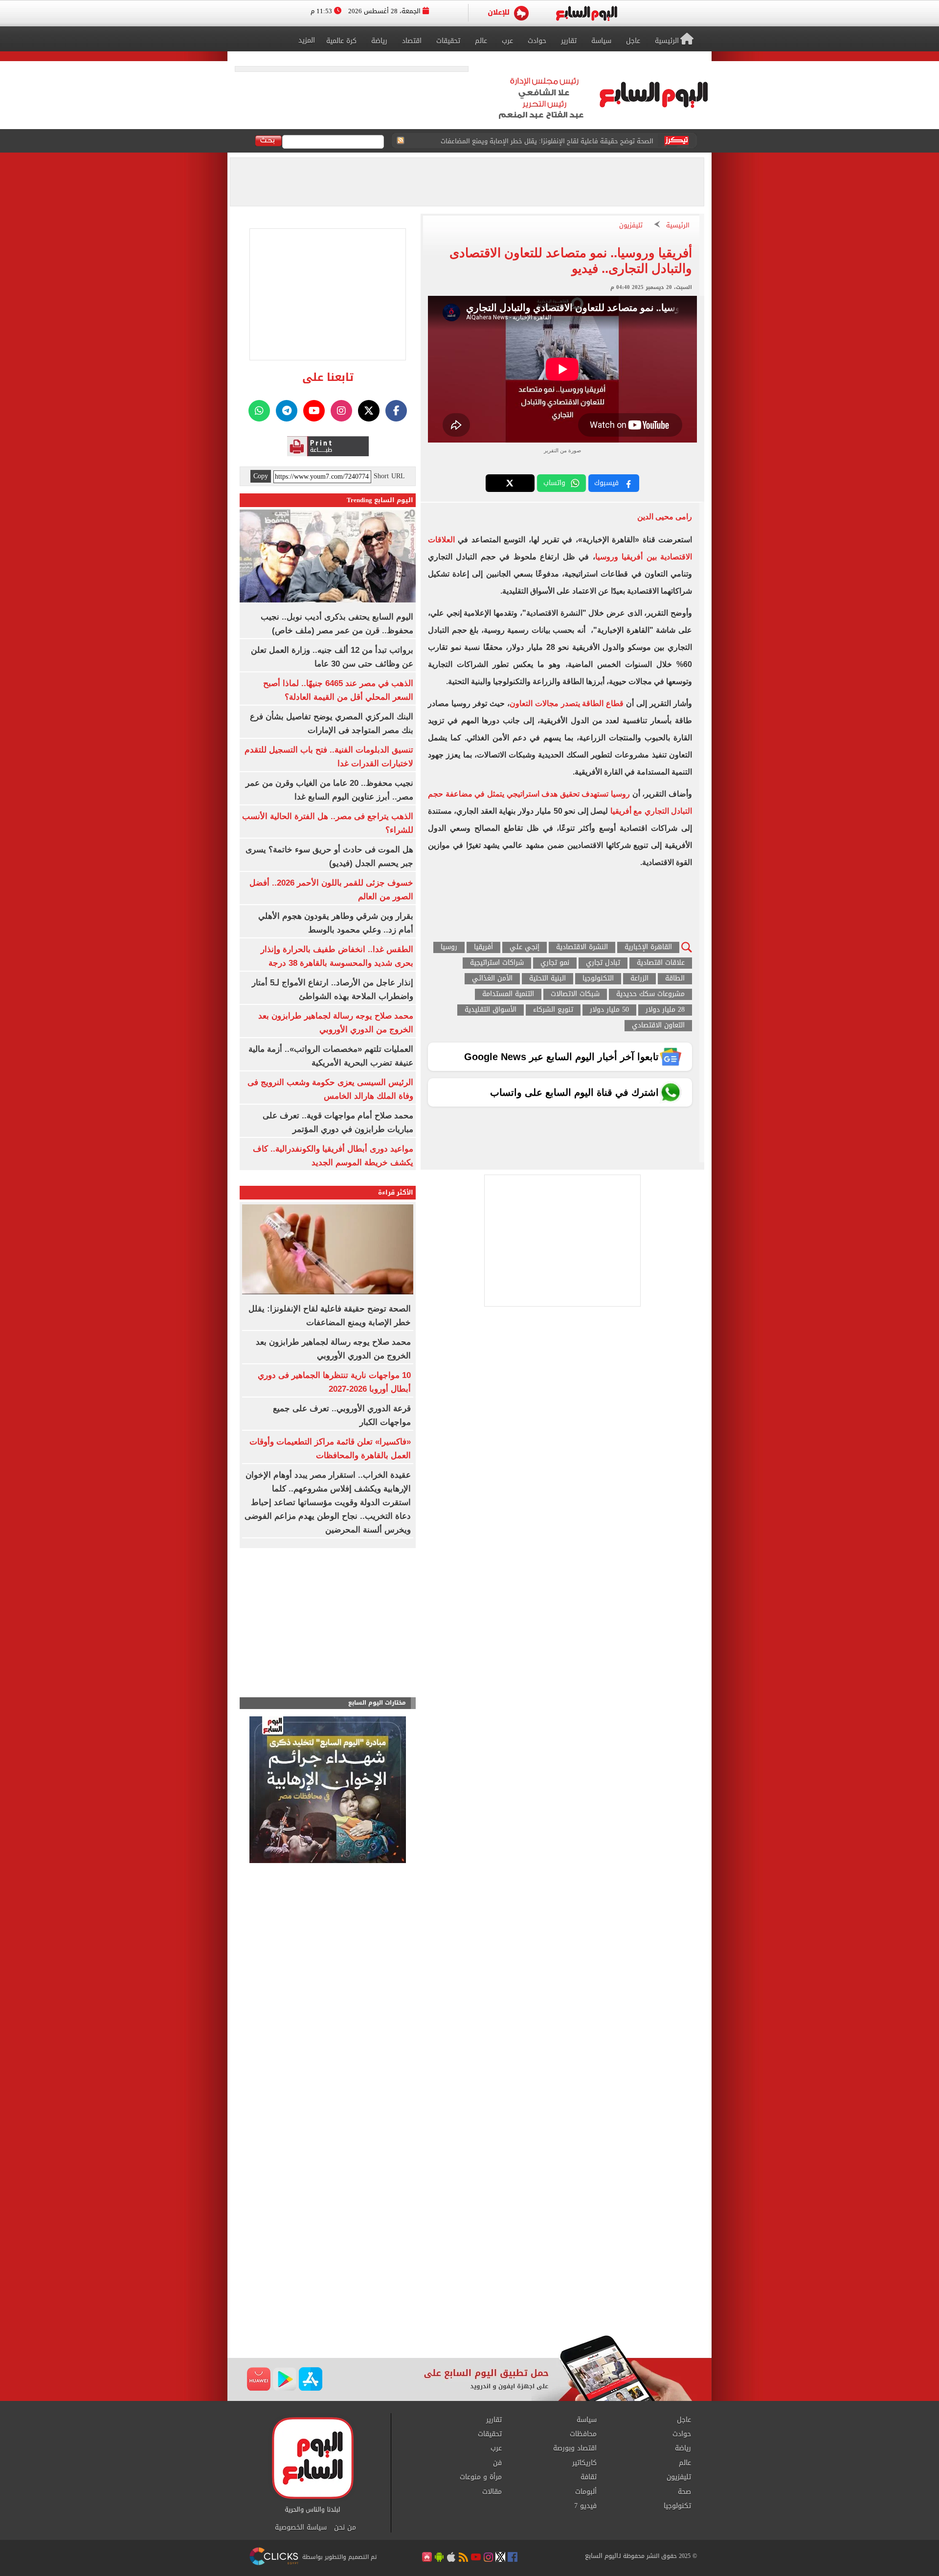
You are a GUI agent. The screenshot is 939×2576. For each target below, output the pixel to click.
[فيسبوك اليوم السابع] (396, 411)
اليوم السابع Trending (380, 500)
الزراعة (639, 979)
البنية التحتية (548, 979)
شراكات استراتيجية (497, 963)
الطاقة (675, 979)
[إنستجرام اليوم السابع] (341, 411)
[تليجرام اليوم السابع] (287, 411)
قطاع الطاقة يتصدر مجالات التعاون (567, 703)
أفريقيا (483, 947)
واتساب (554, 483)
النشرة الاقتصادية (582, 947)
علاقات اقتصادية (661, 963)
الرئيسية (678, 226)
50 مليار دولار (609, 1010)
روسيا (449, 947)
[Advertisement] (469, 2257)
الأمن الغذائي (492, 979)
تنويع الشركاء (553, 1010)
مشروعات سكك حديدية (650, 994)
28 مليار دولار (665, 1010)
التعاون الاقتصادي (658, 1026)
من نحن (345, 2528)
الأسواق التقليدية (491, 1010)
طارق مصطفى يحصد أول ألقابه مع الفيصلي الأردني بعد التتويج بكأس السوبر (547, 141)
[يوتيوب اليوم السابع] (314, 411)
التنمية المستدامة (508, 994)
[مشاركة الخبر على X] (510, 483)
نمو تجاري (555, 963)
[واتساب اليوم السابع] (259, 411)
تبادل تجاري (603, 963)
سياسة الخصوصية (301, 2528)
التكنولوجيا (598, 979)
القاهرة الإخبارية (648, 947)
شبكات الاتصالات (575, 994)
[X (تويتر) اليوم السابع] (369, 411)
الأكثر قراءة (396, 1192)
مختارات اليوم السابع (377, 1703)
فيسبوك (606, 483)
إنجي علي (525, 947)
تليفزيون (631, 226)
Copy (261, 476)
